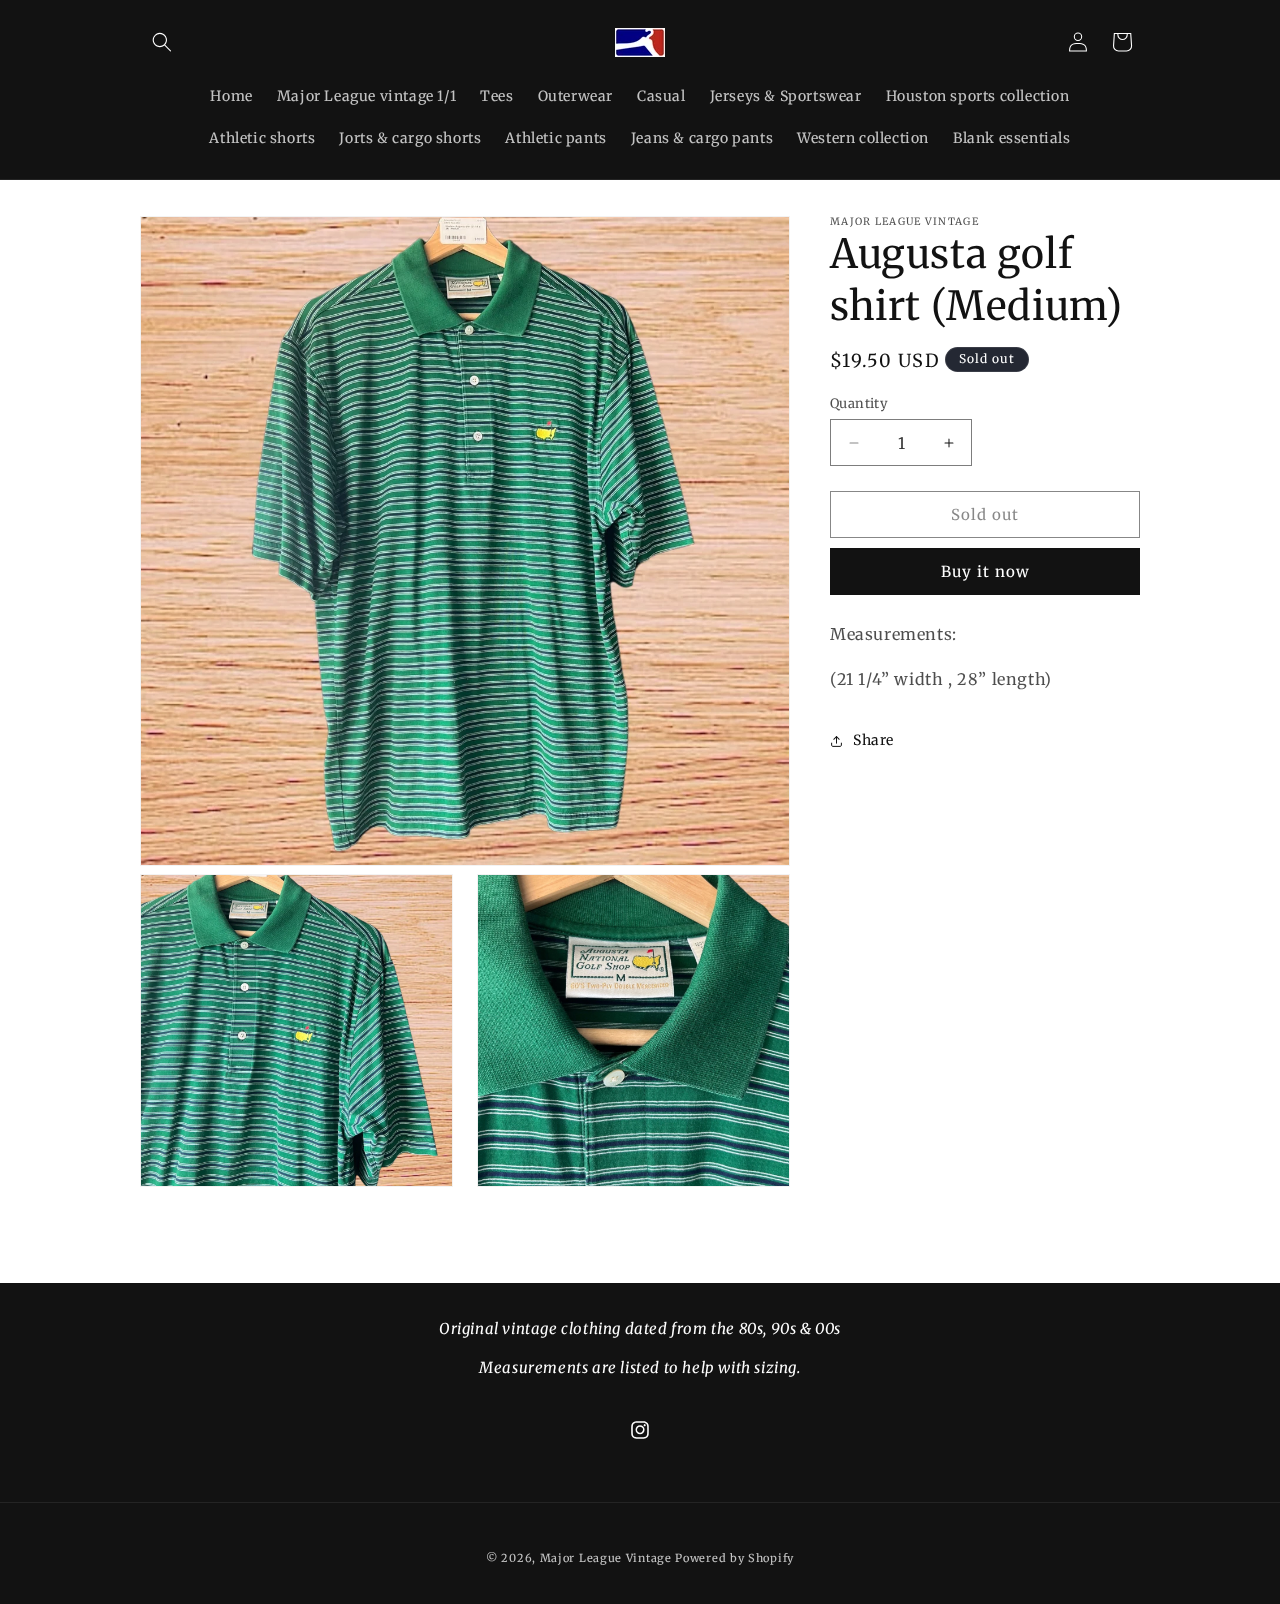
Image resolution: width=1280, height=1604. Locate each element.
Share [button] (873, 740)
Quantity (859, 403)
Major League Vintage (606, 1558)
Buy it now (985, 571)
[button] (162, 42)
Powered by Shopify (734, 1558)
